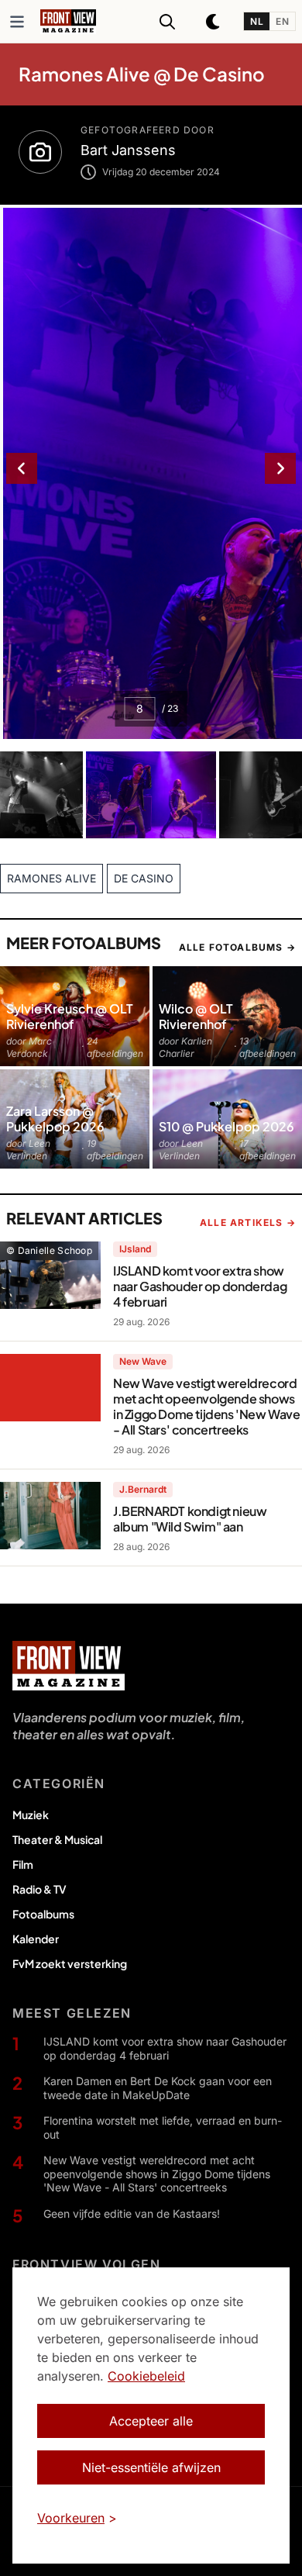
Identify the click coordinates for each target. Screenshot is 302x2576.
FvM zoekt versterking (70, 1963)
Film (23, 1864)
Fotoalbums (43, 1914)
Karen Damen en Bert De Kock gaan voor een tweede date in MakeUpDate (158, 2088)
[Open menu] (17, 22)
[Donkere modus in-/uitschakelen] (214, 22)
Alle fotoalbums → (237, 947)
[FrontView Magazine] (69, 1666)
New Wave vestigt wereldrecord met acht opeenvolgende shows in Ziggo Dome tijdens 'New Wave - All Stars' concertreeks (157, 2174)
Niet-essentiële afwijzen (151, 2467)
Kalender (36, 1939)
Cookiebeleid (146, 2376)
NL (257, 21)
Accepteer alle (151, 2421)
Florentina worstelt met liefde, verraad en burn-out (163, 2127)
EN (282, 21)
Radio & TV (39, 1889)
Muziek (31, 1815)
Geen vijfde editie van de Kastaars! (132, 2213)
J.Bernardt (143, 1489)
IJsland (135, 1249)
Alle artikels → (248, 1222)
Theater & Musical (57, 1839)
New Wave (143, 1361)
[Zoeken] (167, 22)
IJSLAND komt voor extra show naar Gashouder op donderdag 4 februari (165, 2048)
